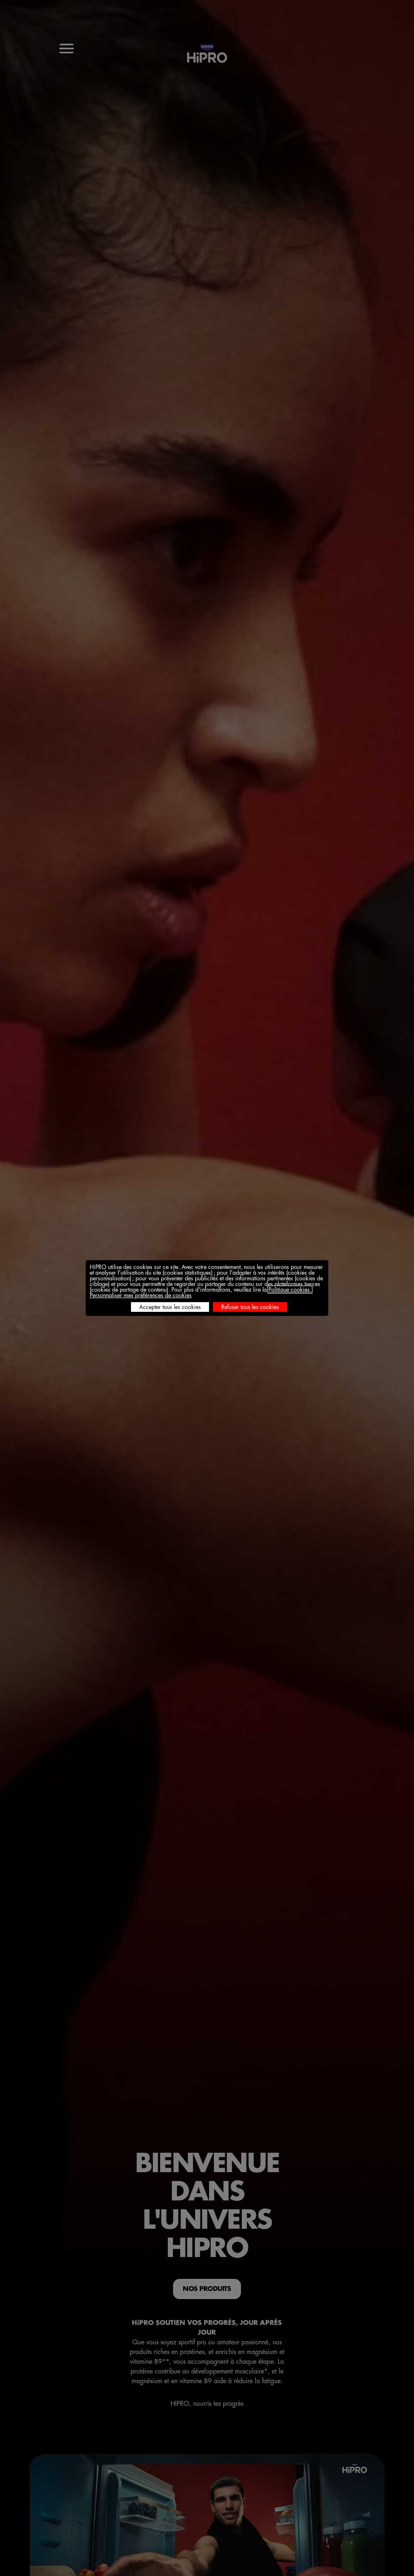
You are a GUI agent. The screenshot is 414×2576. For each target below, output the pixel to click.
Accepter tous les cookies (170, 1307)
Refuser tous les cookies (250, 1307)
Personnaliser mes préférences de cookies (141, 1295)
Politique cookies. (290, 1290)
